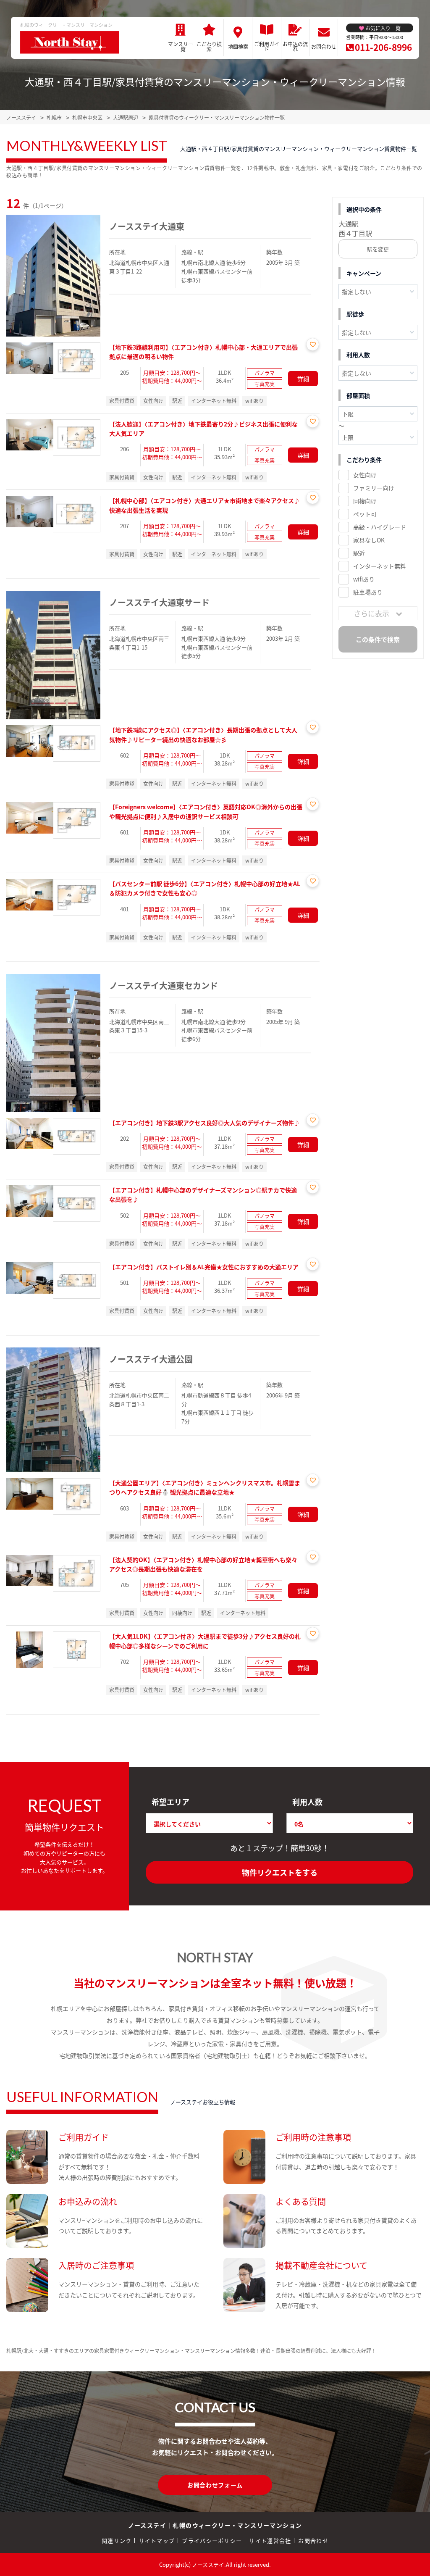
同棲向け (365, 501)
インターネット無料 (380, 566)
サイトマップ (157, 2540)
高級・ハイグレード (380, 527)
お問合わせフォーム (215, 2485)
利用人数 (307, 1802)
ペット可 (365, 514)
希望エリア (170, 1802)
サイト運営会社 (270, 2540)
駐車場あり (368, 592)
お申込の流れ (295, 46)
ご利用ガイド (267, 46)
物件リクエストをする (280, 1872)
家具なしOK (369, 540)
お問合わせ (324, 46)
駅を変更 (378, 249)
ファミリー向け (374, 488)
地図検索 (238, 46)
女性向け (365, 475)
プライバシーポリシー (212, 2540)
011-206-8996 (383, 47)
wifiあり (364, 579)
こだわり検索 (209, 46)
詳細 (303, 379)
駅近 (359, 553)
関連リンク (117, 2540)
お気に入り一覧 (383, 28)
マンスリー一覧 (181, 46)
